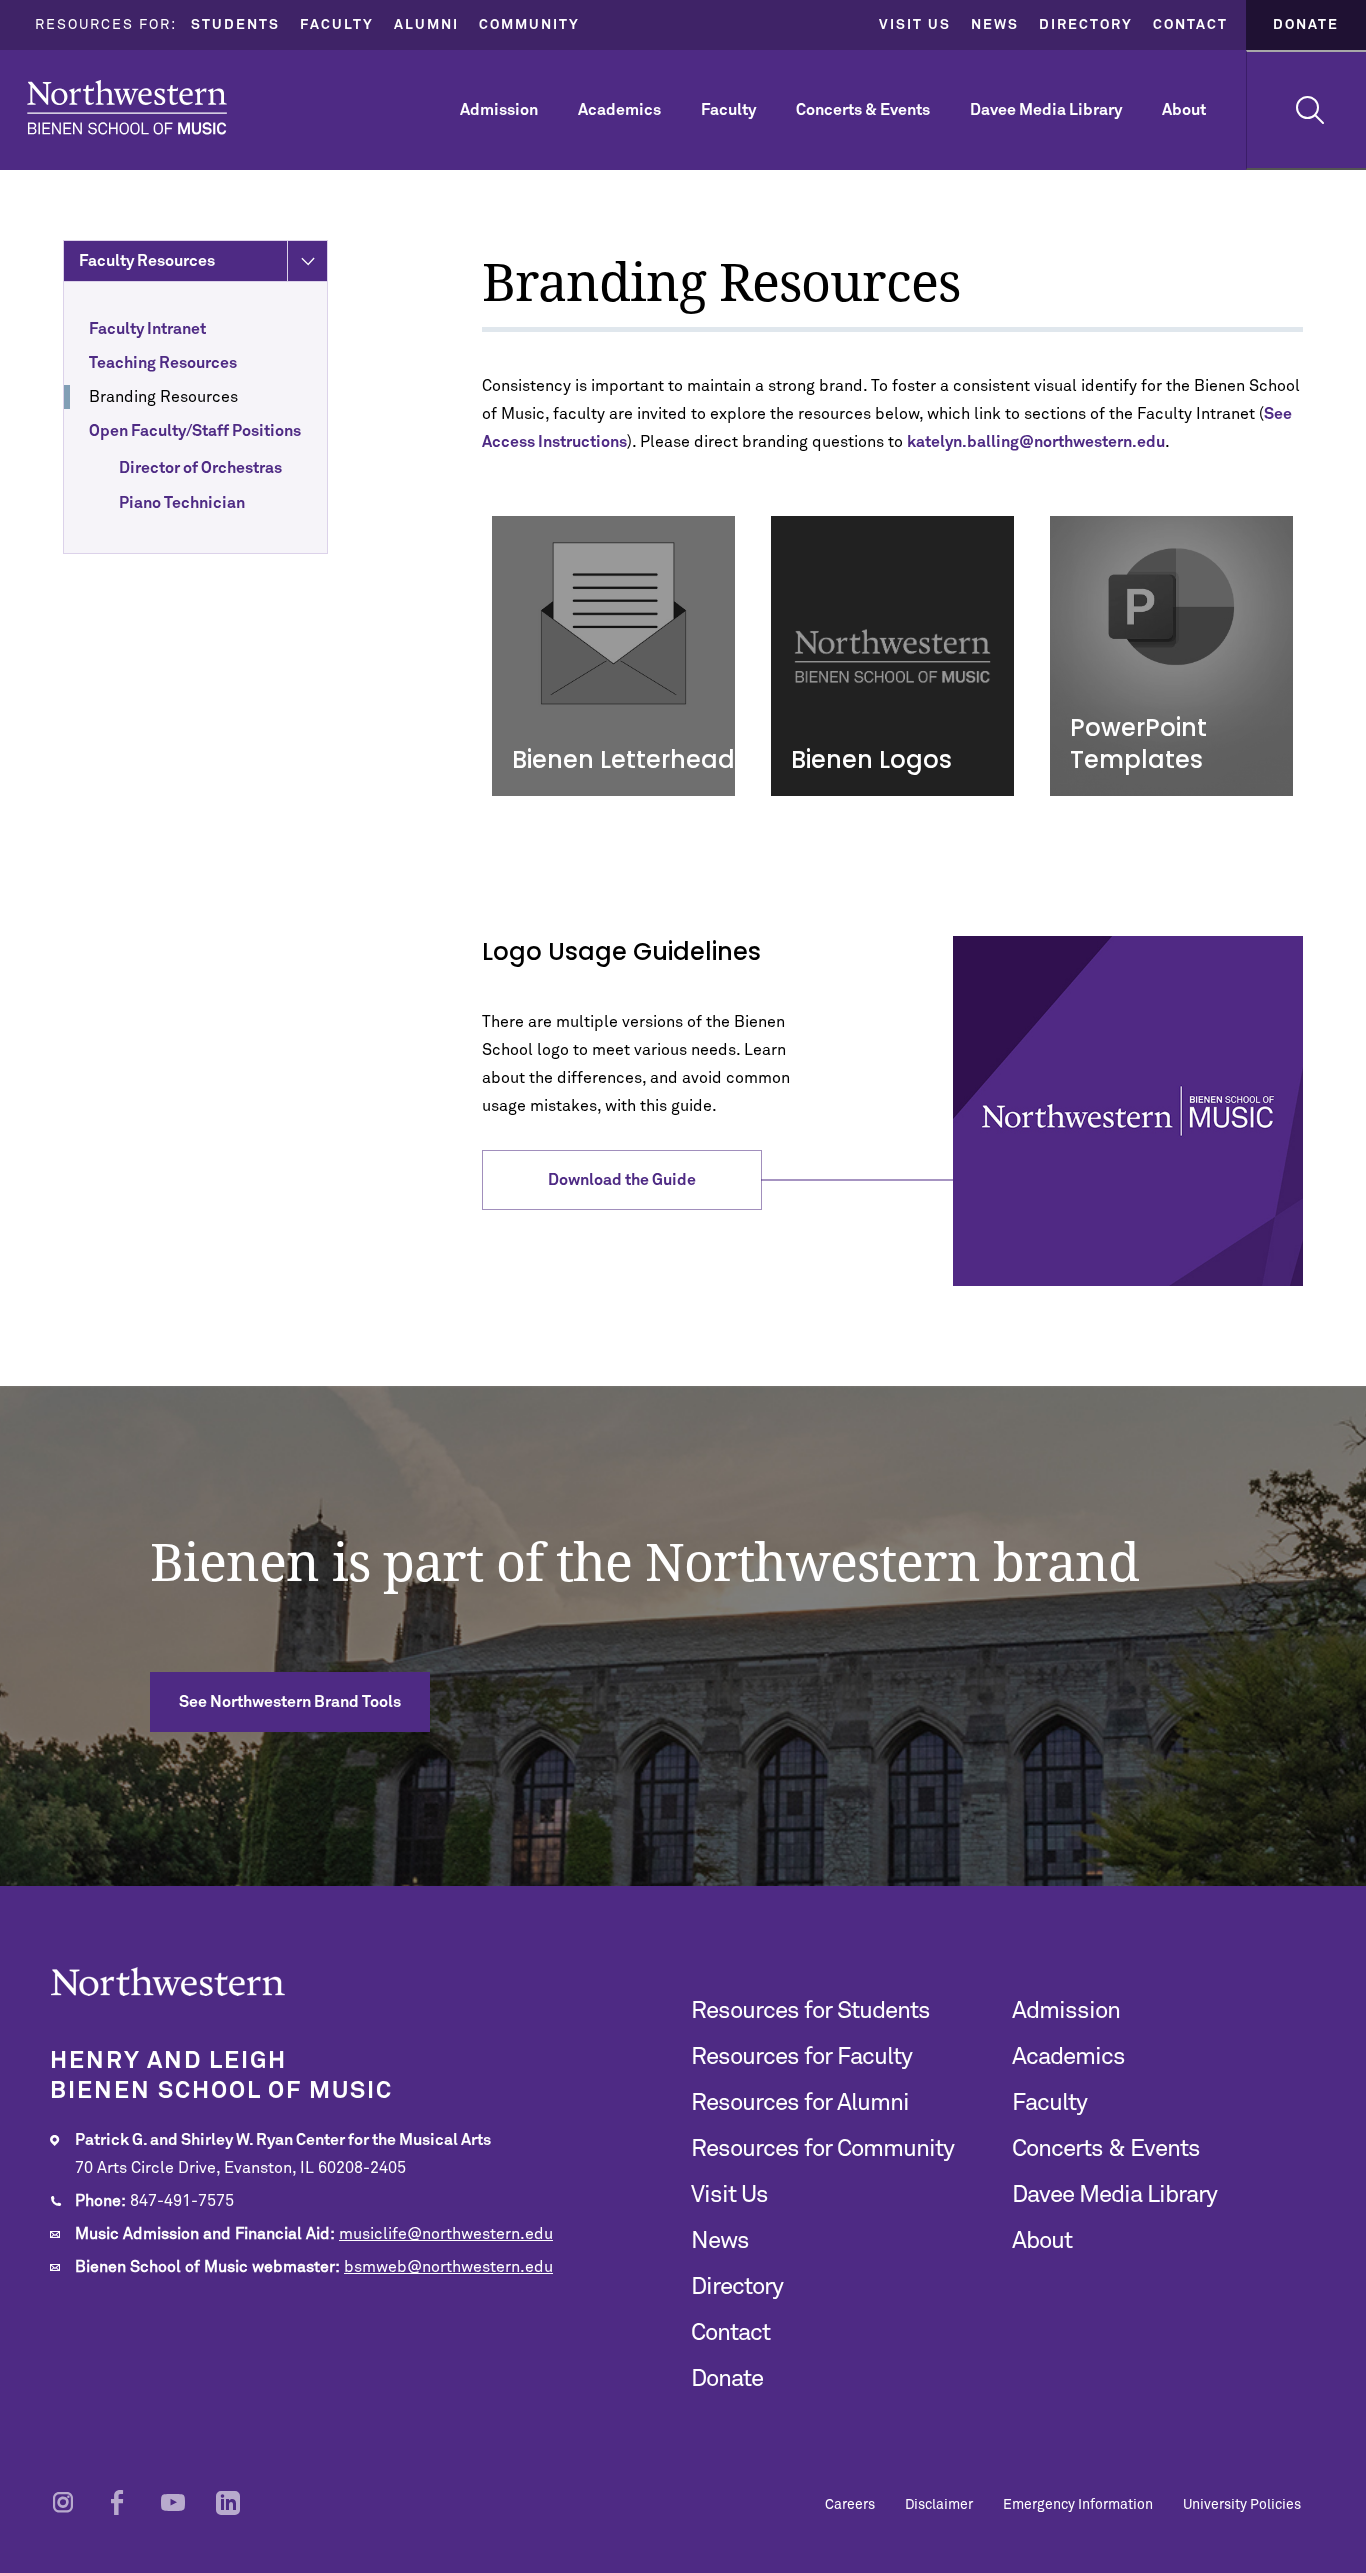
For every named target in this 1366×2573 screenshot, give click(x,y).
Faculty (337, 25)
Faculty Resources (147, 261)
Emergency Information (1078, 2505)
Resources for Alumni (800, 2103)
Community (529, 25)
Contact (1190, 25)
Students (235, 25)
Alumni (426, 25)
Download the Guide (622, 1180)
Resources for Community (822, 2149)
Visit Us (915, 25)
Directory (1086, 25)
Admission (499, 110)
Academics (619, 110)
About (1184, 110)
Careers (850, 2505)
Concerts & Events (863, 110)
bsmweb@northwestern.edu (448, 2267)
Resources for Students (810, 2011)
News (995, 25)
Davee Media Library (1046, 110)
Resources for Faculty (801, 2057)
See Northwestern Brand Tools (290, 1702)
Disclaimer (939, 2505)
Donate (1306, 25)
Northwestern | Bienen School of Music (127, 107)
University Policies (1242, 2505)
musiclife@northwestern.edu (446, 2234)
